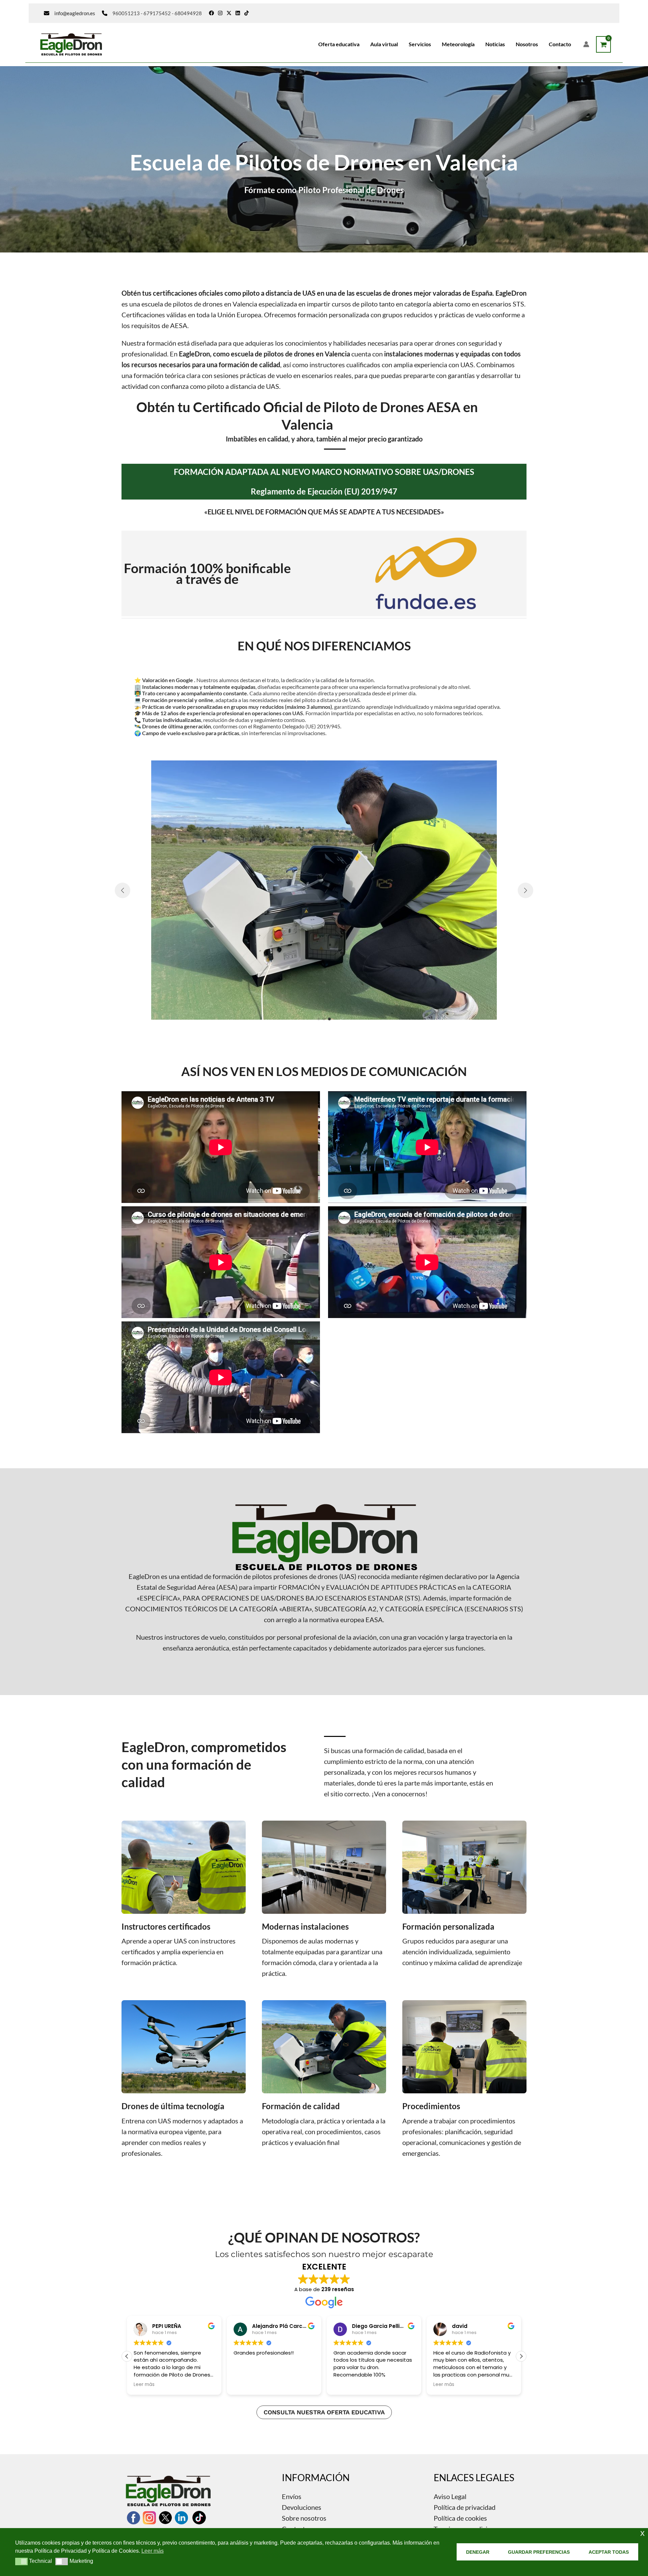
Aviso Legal (450, 2496)
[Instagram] (220, 13)
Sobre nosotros (304, 2518)
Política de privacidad (465, 2507)
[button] (319, 1019)
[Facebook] (211, 13)
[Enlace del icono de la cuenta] (586, 44)
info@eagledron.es (75, 13)
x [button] (642, 2533)
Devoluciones (302, 2507)
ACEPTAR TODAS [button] (609, 2552)
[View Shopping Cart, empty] (603, 44)
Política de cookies (460, 2518)
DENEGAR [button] (478, 2552)
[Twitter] (229, 13)
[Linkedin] (238, 13)
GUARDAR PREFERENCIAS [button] (539, 2552)
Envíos (292, 2496)
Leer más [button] (344, 2385)
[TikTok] (247, 13)
